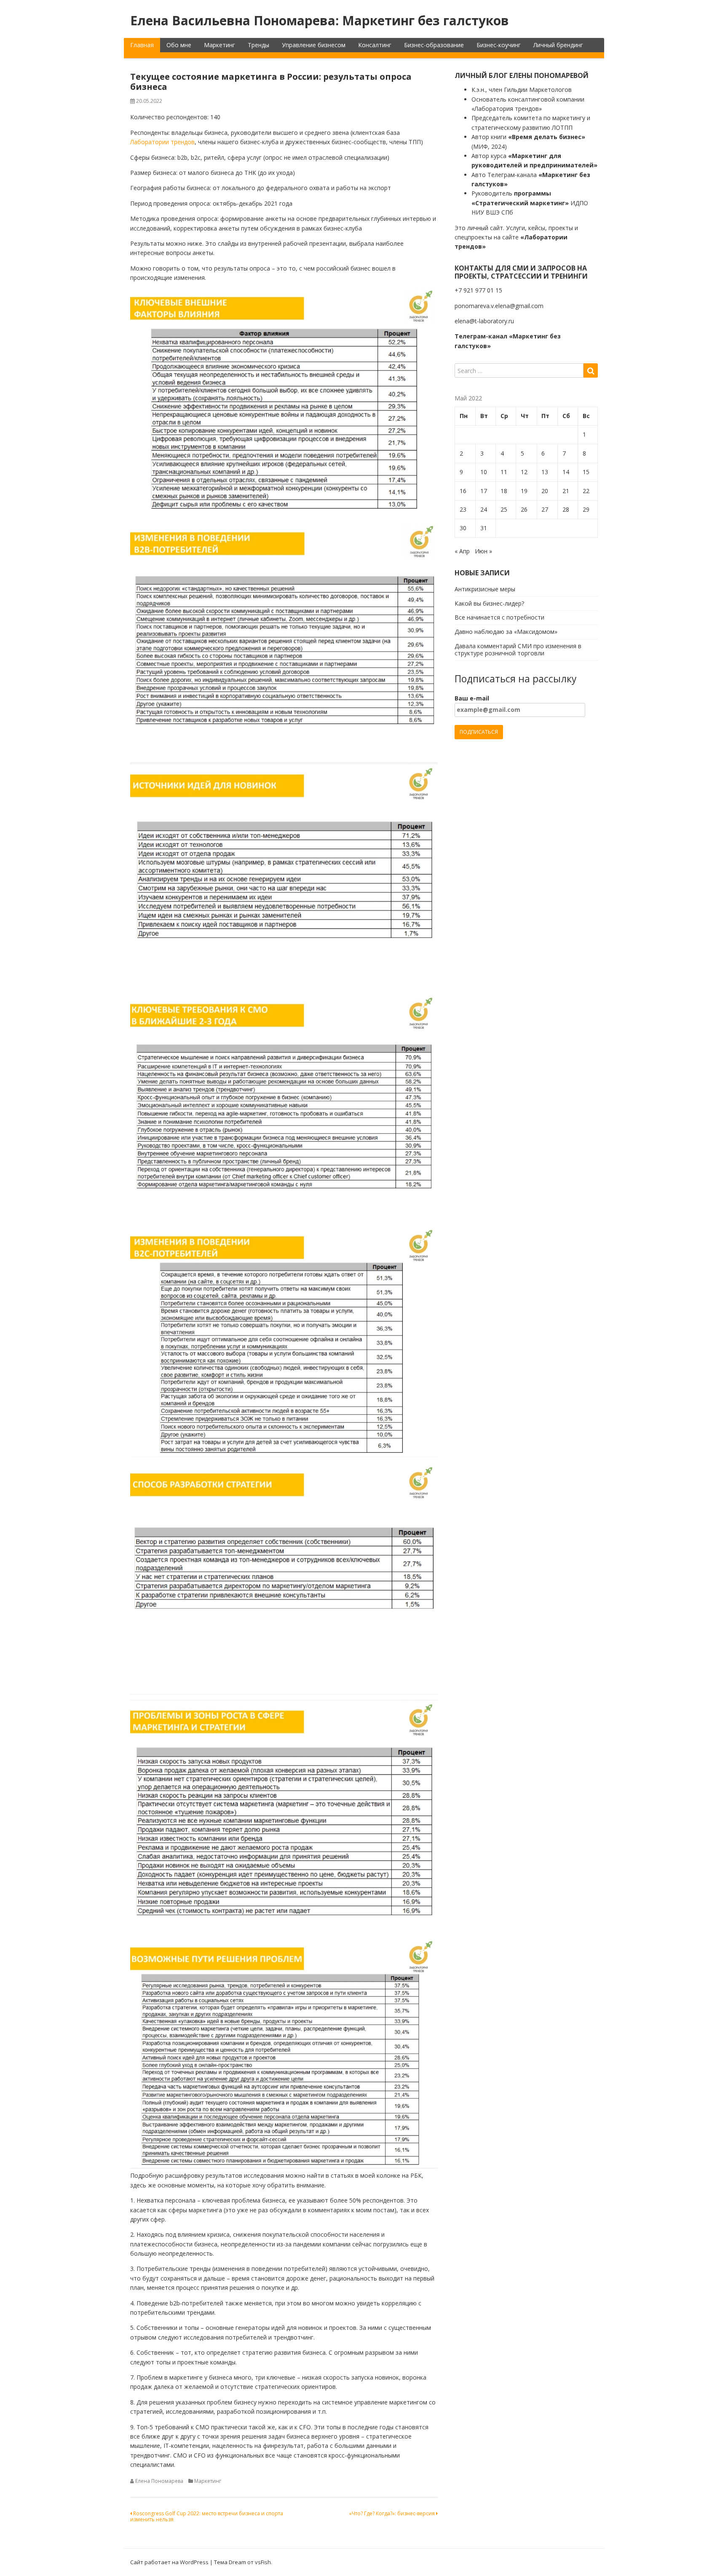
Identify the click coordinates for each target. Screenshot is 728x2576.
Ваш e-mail (472, 698)
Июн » (483, 551)
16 (463, 491)
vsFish (263, 2562)
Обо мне (179, 45)
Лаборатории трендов (162, 142)
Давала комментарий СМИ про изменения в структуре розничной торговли (518, 649)
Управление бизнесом (314, 45)
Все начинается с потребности (499, 617)
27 (545, 509)
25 (504, 509)
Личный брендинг (558, 45)
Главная (142, 45)
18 (504, 491)
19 (524, 491)
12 (524, 472)
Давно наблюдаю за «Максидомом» (506, 632)
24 (484, 509)
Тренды (258, 45)
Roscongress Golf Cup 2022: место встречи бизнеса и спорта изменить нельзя (207, 2516)
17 (484, 491)
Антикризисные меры (485, 589)
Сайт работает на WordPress (169, 2562)
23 (463, 509)
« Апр (462, 551)
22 (586, 491)
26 (524, 509)
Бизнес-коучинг (499, 45)
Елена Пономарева (159, 2481)
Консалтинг (375, 45)
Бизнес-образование (434, 45)
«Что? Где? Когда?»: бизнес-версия (392, 2513)
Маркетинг (219, 45)
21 (566, 491)
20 (545, 491)
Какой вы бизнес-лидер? (489, 603)
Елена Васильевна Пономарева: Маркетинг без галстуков (320, 20)
